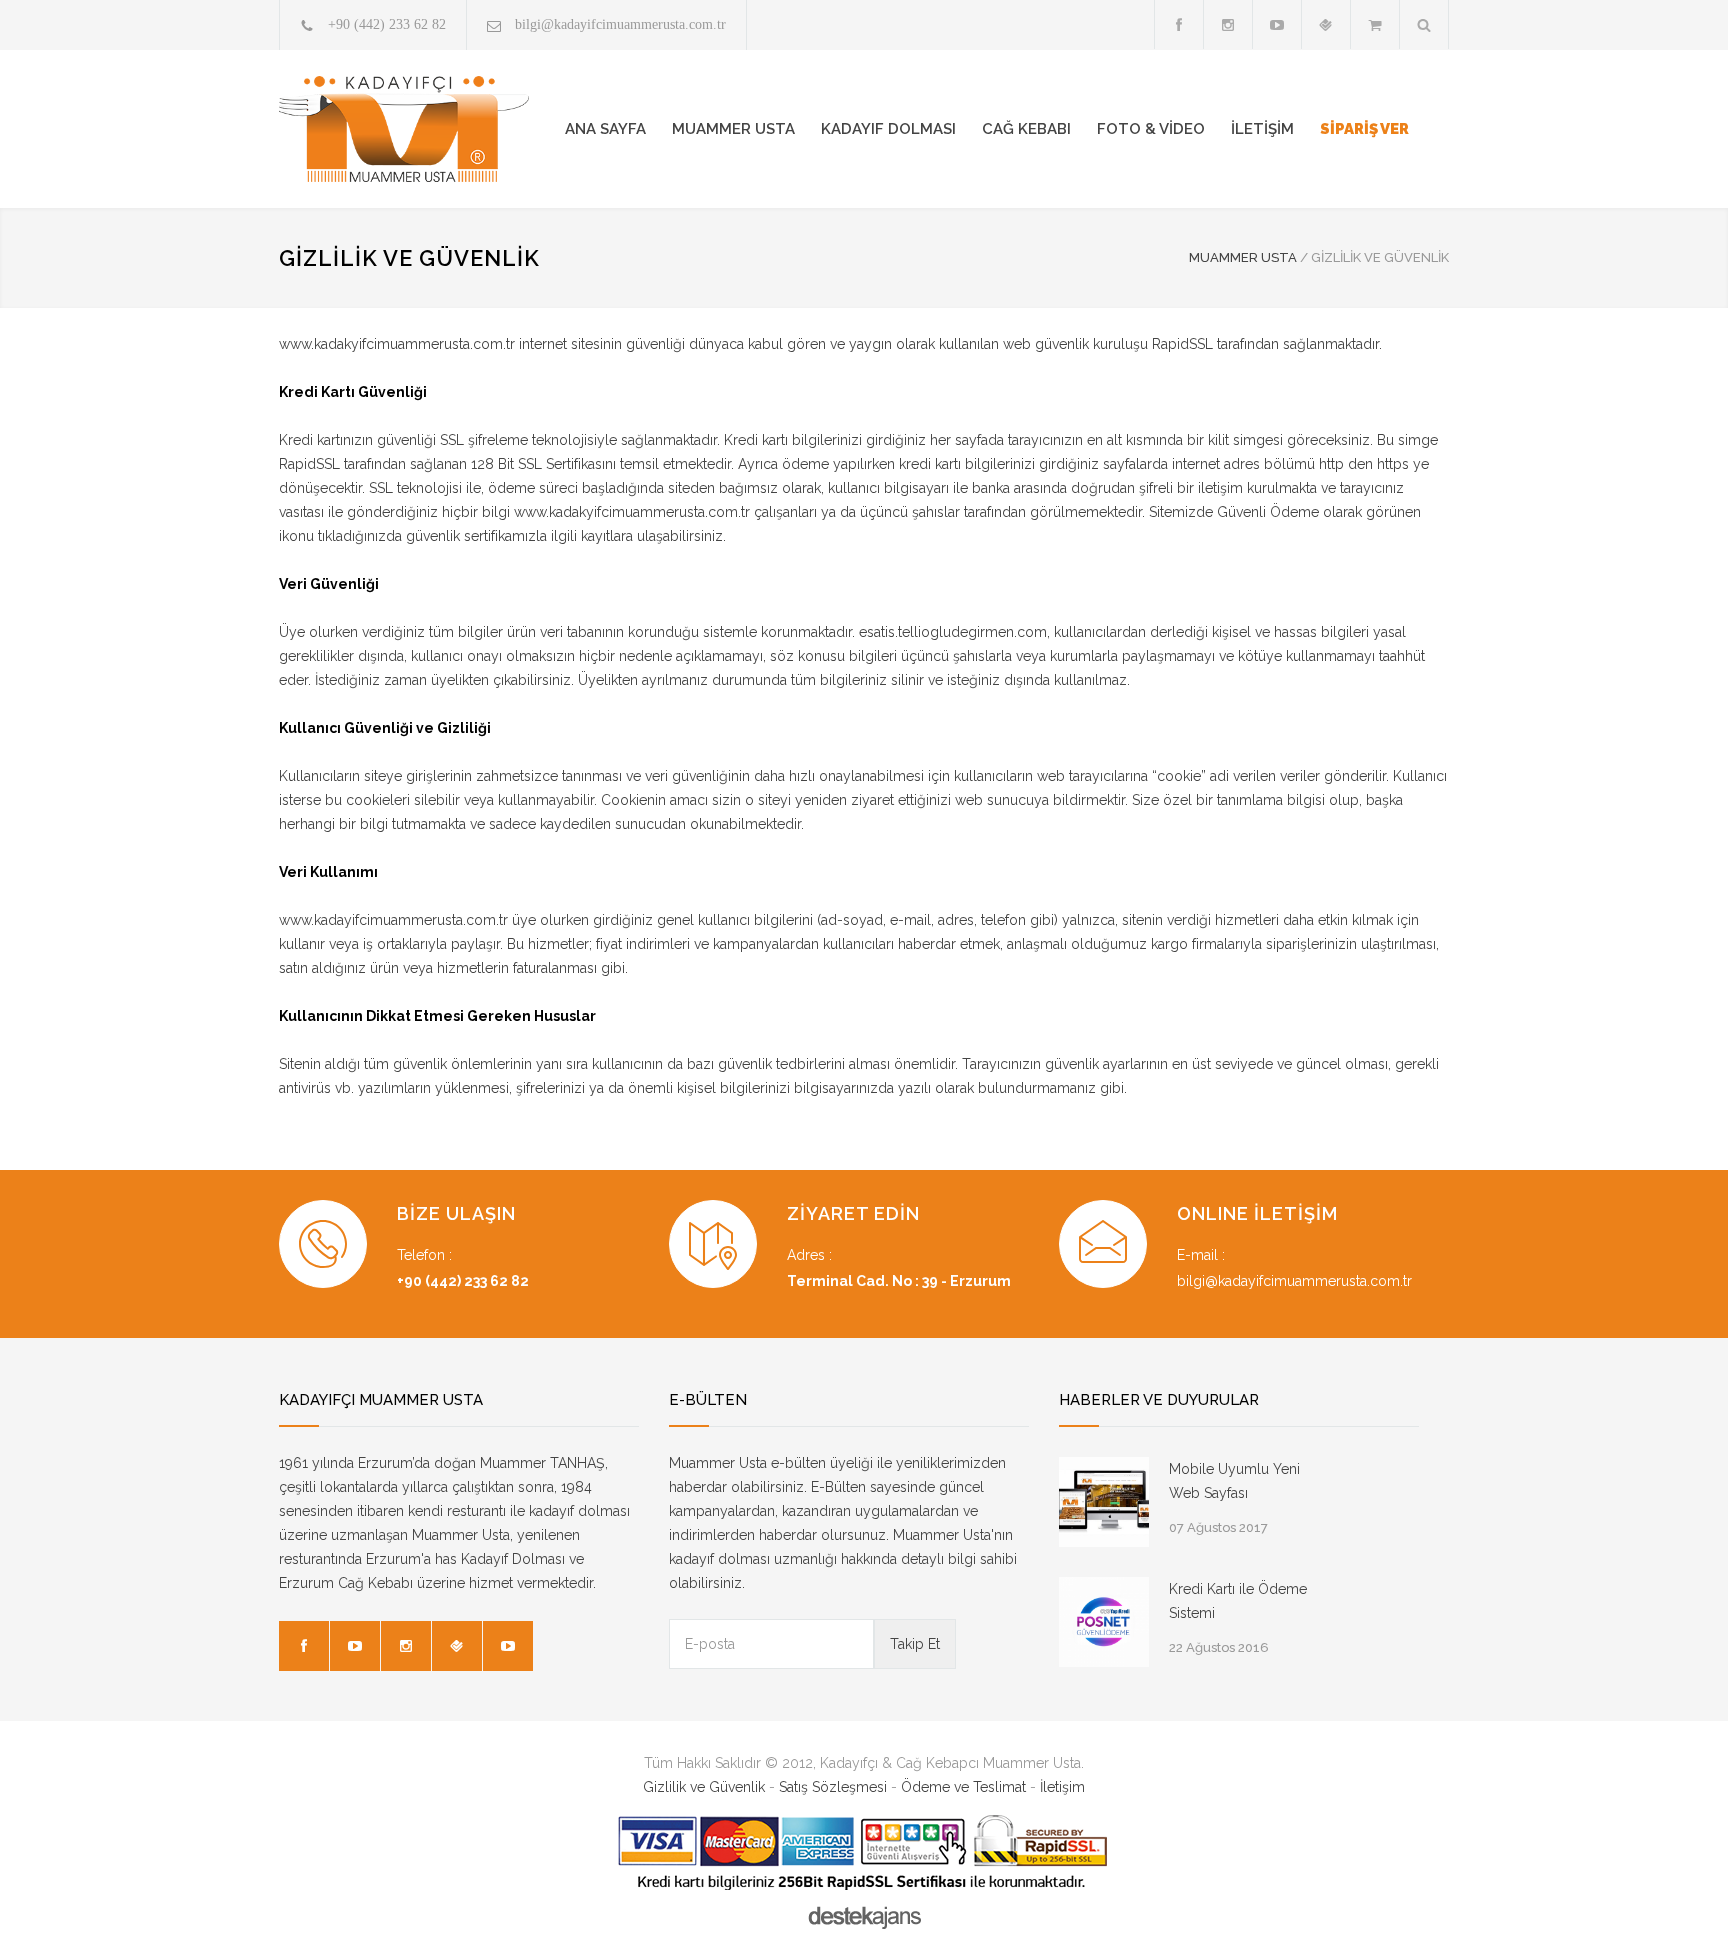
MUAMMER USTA (733, 129)
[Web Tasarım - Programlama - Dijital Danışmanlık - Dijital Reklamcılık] (864, 1917)
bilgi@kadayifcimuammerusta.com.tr (620, 24)
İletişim (1062, 1787)
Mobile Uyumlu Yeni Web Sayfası (1234, 1481)
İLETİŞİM (1262, 129)
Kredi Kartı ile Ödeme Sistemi (1238, 1601)
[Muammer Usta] (404, 129)
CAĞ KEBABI (1026, 129)
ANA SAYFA (605, 129)
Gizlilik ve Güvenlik (704, 1787)
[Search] (1424, 24)
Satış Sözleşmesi (833, 1787)
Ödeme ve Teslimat (963, 1787)
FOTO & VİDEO (1151, 129)
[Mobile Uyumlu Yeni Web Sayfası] (1104, 1502)
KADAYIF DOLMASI (888, 129)
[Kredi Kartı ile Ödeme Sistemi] (1104, 1622)
